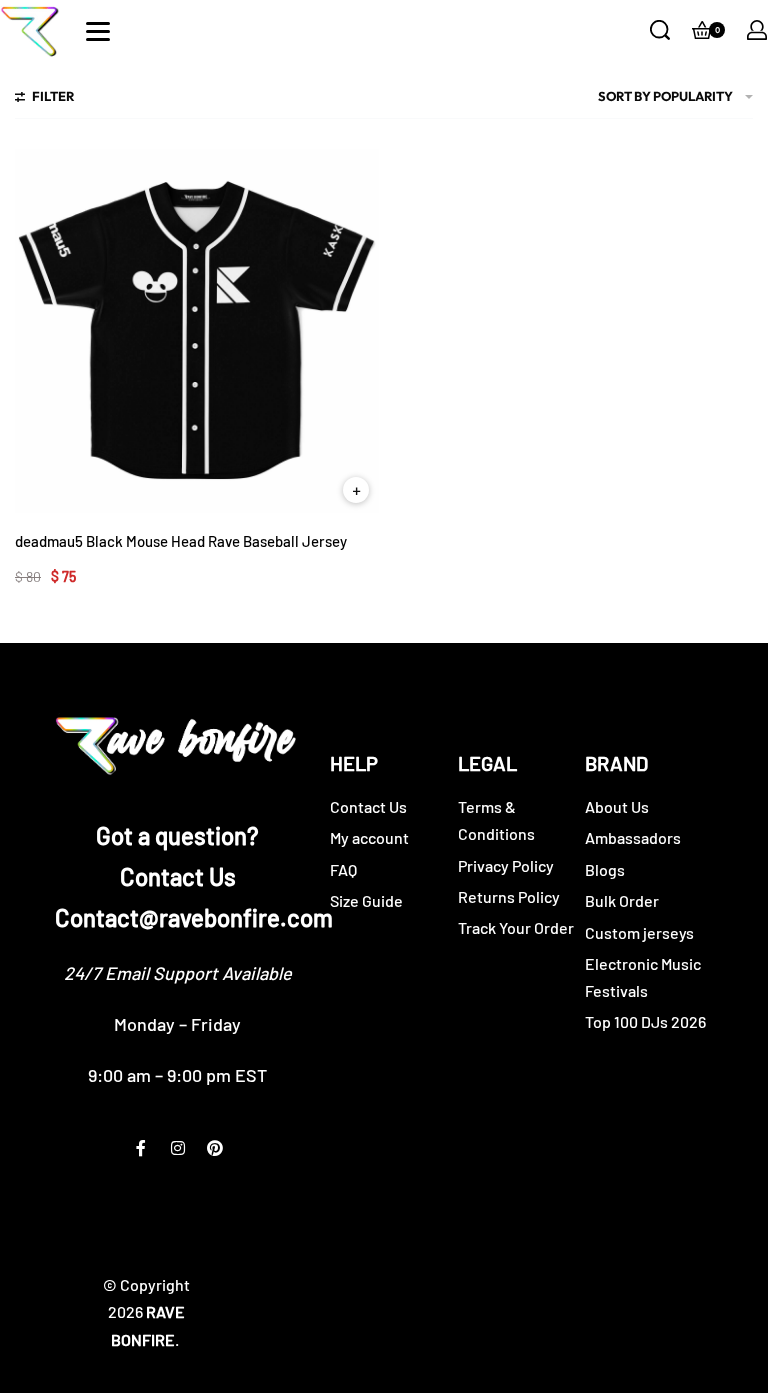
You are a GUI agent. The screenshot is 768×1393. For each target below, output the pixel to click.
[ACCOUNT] (757, 30)
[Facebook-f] (141, 1148)
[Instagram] (178, 1148)
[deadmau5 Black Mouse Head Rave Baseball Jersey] (197, 331)
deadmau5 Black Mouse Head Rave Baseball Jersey (181, 541)
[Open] (98, 31)
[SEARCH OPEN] (660, 30)
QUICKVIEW (356, 490)
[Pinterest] (215, 1148)
